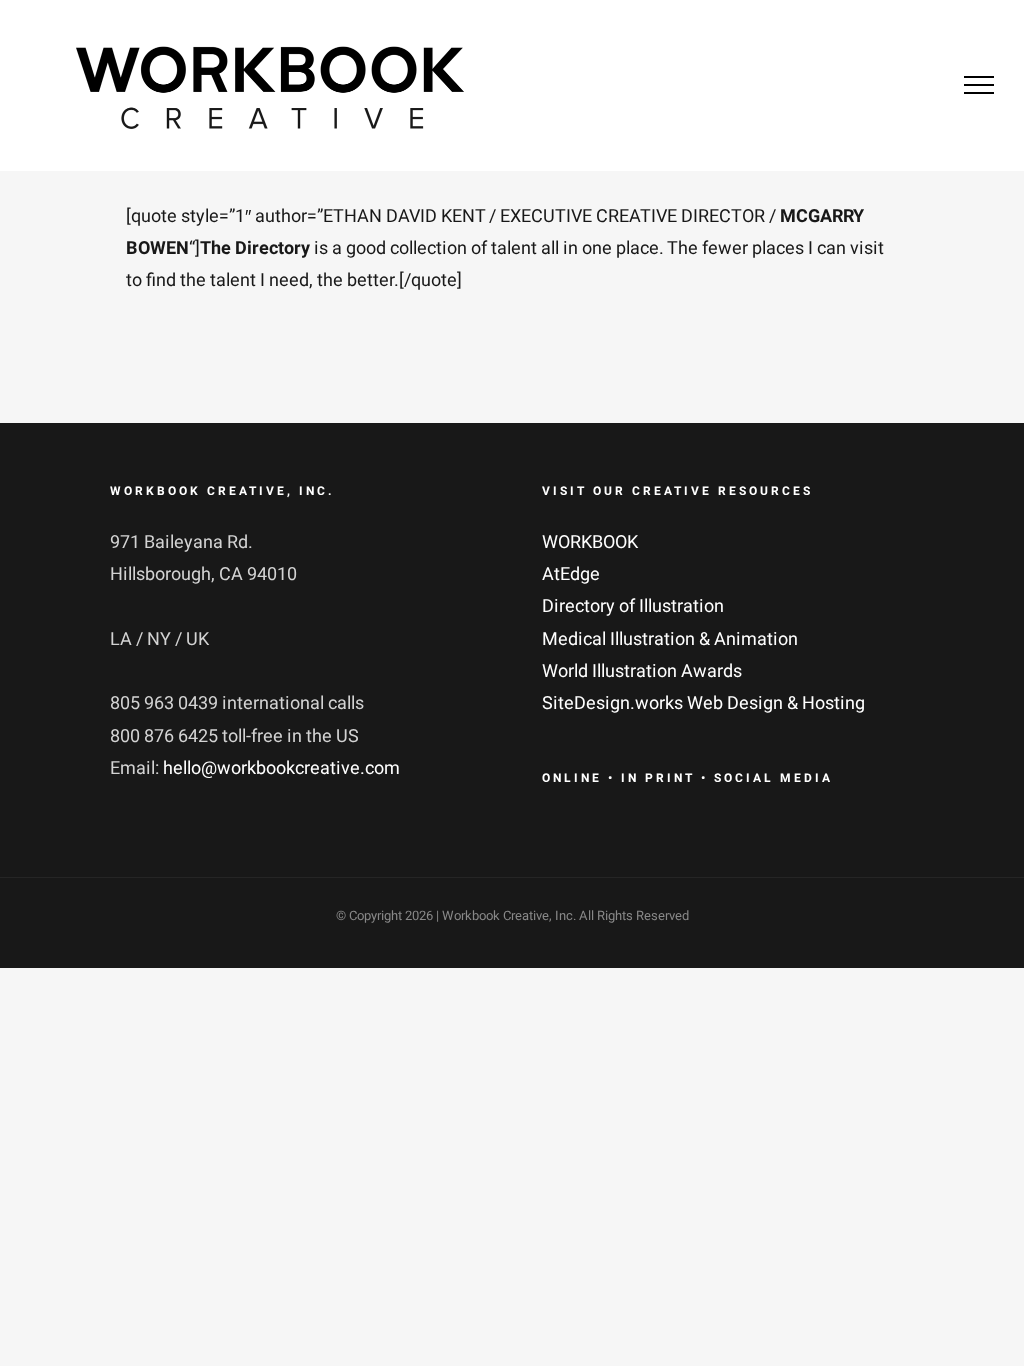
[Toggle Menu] (979, 85)
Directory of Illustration (633, 606)
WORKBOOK (590, 542)
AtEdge (571, 574)
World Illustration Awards (642, 671)
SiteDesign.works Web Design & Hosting (703, 703)
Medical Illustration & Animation (670, 639)
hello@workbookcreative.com (281, 768)
